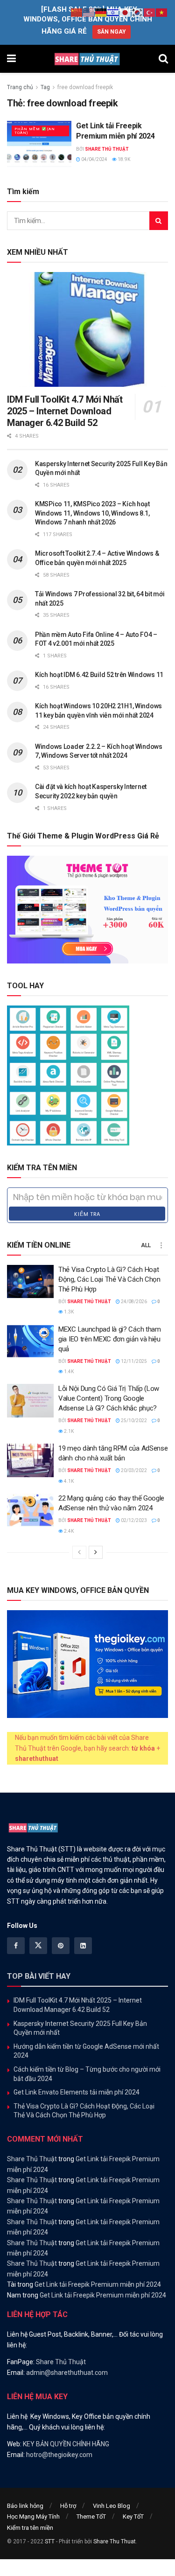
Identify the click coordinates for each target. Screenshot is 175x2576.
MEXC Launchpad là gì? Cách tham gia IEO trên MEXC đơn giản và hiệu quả (110, 1339)
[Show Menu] (11, 59)
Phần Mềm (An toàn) (35, 131)
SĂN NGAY (112, 32)
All (146, 1245)
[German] (101, 12)
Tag (45, 87)
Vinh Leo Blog (112, 2506)
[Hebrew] (113, 12)
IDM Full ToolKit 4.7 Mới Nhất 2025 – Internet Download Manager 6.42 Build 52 (65, 411)
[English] (89, 12)
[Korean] (138, 12)
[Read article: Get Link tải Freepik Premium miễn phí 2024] (39, 144)
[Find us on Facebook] (16, 1946)
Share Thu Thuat (115, 2541)
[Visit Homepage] (87, 59)
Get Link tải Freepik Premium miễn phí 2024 (98, 2284)
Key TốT (133, 2517)
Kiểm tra (87, 1214)
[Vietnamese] (162, 12)
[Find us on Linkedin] (83, 1946)
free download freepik (85, 87)
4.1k (68, 1481)
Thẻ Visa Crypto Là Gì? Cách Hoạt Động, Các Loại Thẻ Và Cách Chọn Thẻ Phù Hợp (109, 1279)
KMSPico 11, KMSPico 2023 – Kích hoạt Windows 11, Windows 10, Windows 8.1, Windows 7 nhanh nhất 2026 (92, 513)
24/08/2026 (133, 1302)
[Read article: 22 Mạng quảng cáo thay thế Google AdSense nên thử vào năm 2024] (30, 1510)
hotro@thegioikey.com (59, 2455)
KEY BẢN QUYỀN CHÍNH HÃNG (66, 2444)
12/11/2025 (133, 1361)
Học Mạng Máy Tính (33, 2517)
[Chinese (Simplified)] (77, 12)
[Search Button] (163, 59)
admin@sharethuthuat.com (67, 2373)
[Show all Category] (161, 1245)
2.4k (68, 1531)
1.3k (68, 1312)
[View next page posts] (96, 1552)
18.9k (123, 159)
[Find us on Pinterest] (61, 1946)
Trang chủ (20, 87)
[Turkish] (150, 12)
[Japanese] (126, 12)
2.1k (68, 1431)
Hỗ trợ (68, 2506)
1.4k (68, 1372)
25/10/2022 (133, 1421)
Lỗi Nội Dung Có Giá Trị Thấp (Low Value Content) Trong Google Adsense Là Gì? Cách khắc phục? (109, 1398)
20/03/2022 (133, 1470)
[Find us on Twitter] (38, 1946)
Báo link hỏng (25, 2506)
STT (50, 2541)
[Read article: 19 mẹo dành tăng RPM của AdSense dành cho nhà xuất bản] (30, 1460)
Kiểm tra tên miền (30, 2528)
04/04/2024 (94, 159)
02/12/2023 (133, 1520)
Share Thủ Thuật (107, 149)
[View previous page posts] (79, 1552)
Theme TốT (91, 2517)
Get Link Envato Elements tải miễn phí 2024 (77, 2092)
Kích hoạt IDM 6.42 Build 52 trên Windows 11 (99, 675)
